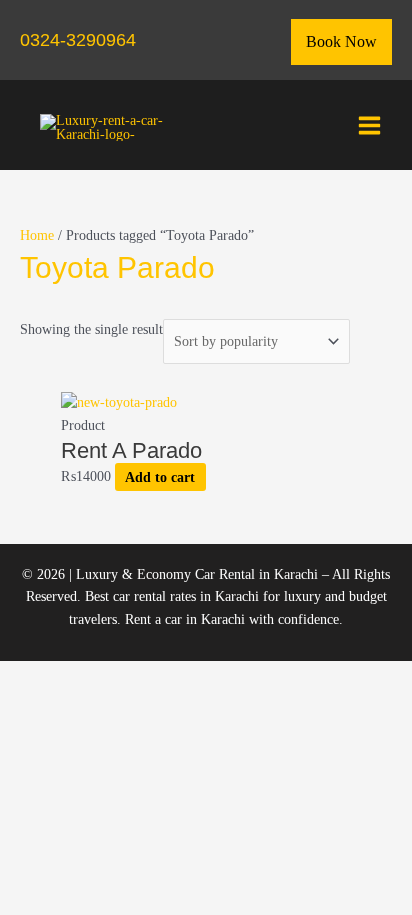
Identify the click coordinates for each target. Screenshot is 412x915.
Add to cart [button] (160, 476)
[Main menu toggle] (370, 125)
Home (37, 235)
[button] (341, 42)
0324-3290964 (78, 39)
